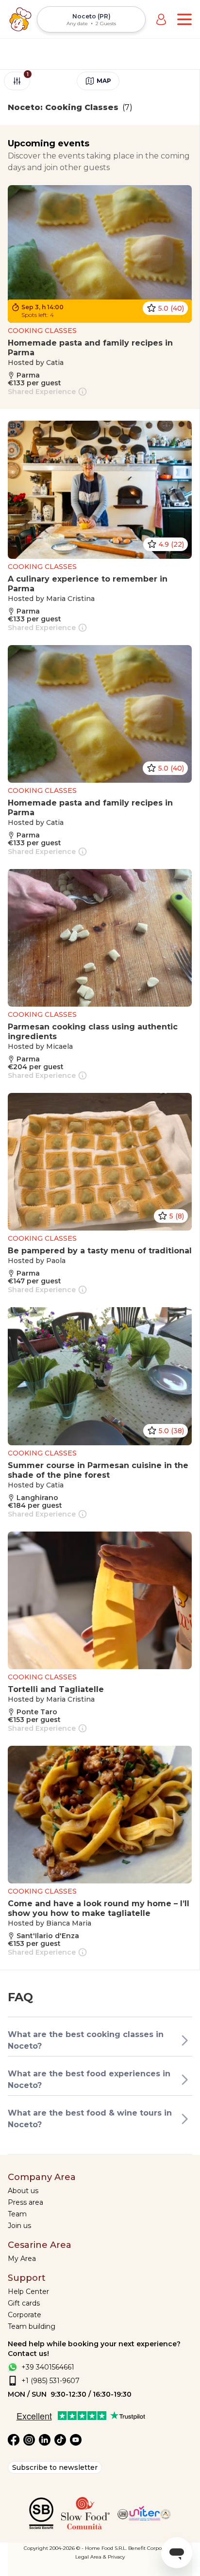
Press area (25, 2202)
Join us (19, 2226)
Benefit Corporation (152, 2548)
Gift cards (24, 2303)
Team (17, 2214)
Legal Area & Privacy (100, 2557)
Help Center (28, 2292)
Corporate (25, 2315)
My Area (22, 2259)
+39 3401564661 (48, 2367)
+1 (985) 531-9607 (50, 2381)
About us (23, 2191)
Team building (32, 2326)
